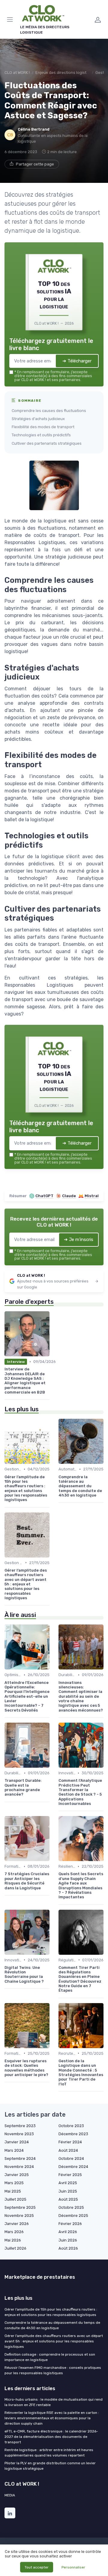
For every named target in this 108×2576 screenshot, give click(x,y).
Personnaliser (73, 2567)
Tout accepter (37, 2567)
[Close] (94, 1225)
